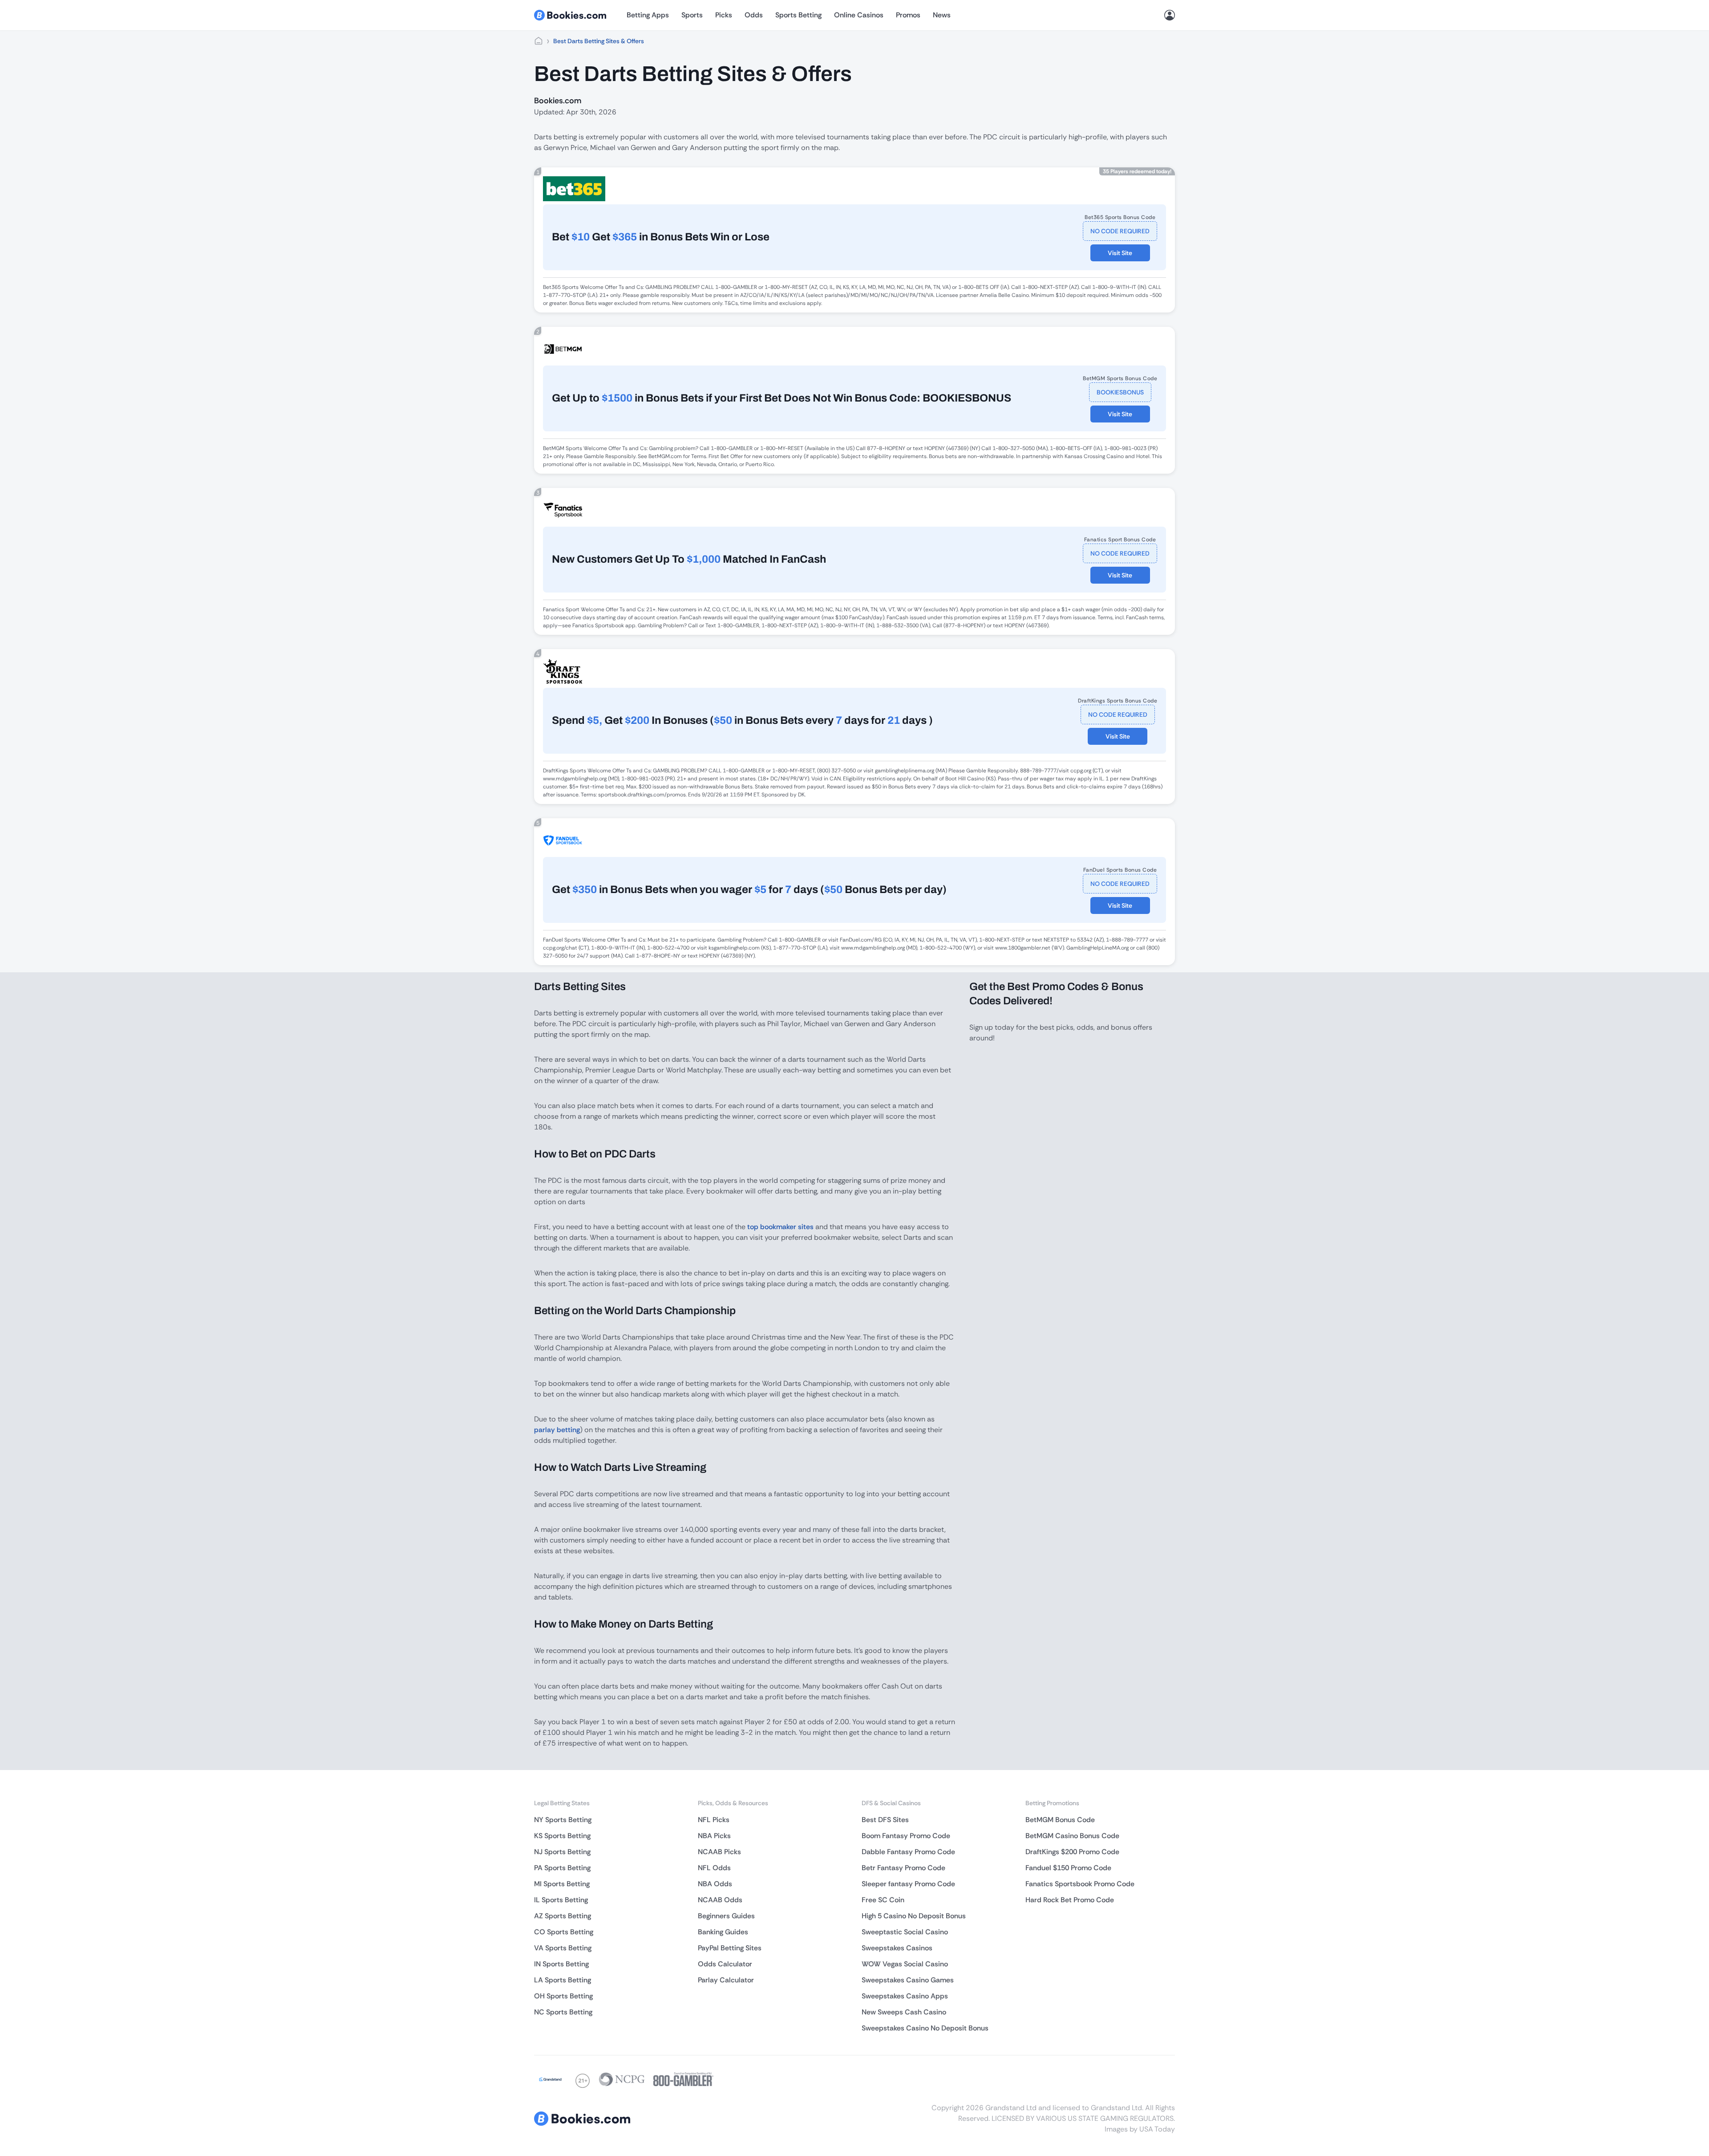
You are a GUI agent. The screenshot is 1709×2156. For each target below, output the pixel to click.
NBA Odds (715, 1884)
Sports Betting (798, 15)
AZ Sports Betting (563, 1916)
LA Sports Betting (563, 1980)
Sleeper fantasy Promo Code (908, 1884)
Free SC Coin (883, 1900)
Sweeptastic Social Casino (905, 1932)
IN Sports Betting (561, 1964)
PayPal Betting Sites (730, 1948)
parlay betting (557, 1430)
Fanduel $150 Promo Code (1068, 1868)
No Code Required (1120, 231)
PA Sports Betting (562, 1868)
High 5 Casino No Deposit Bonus (914, 1916)
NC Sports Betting (563, 2012)
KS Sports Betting (562, 1836)
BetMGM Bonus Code (1060, 1820)
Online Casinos (859, 15)
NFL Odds (714, 1868)
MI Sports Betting (562, 1884)
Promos (908, 15)
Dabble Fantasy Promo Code (908, 1852)
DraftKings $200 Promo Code (1072, 1852)
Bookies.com (558, 101)
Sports (692, 15)
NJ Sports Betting (562, 1852)
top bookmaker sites (780, 1227)
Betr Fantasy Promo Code (903, 1868)
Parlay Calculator (726, 1980)
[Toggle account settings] (1170, 15)
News (942, 15)
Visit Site (1120, 253)
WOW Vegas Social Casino (905, 1964)
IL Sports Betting (561, 1900)
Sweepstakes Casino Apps (905, 1996)
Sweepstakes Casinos (897, 1948)
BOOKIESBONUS (1120, 392)
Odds (754, 15)
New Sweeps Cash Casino (904, 2012)
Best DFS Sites (885, 1820)
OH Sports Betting (563, 1996)
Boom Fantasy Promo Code (906, 1836)
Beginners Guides (726, 1916)
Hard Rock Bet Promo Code (1070, 1900)
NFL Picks (714, 1820)
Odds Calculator (725, 1964)
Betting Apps (648, 15)
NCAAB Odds (720, 1900)
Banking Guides (723, 1932)
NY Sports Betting (563, 1820)
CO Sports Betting (564, 1932)
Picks (724, 15)
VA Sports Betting (563, 1948)
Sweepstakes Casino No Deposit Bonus (925, 2028)
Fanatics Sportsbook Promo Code (1080, 1884)
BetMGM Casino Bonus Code (1072, 1836)
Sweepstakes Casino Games (908, 1980)
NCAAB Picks (719, 1852)
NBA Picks (714, 1836)
